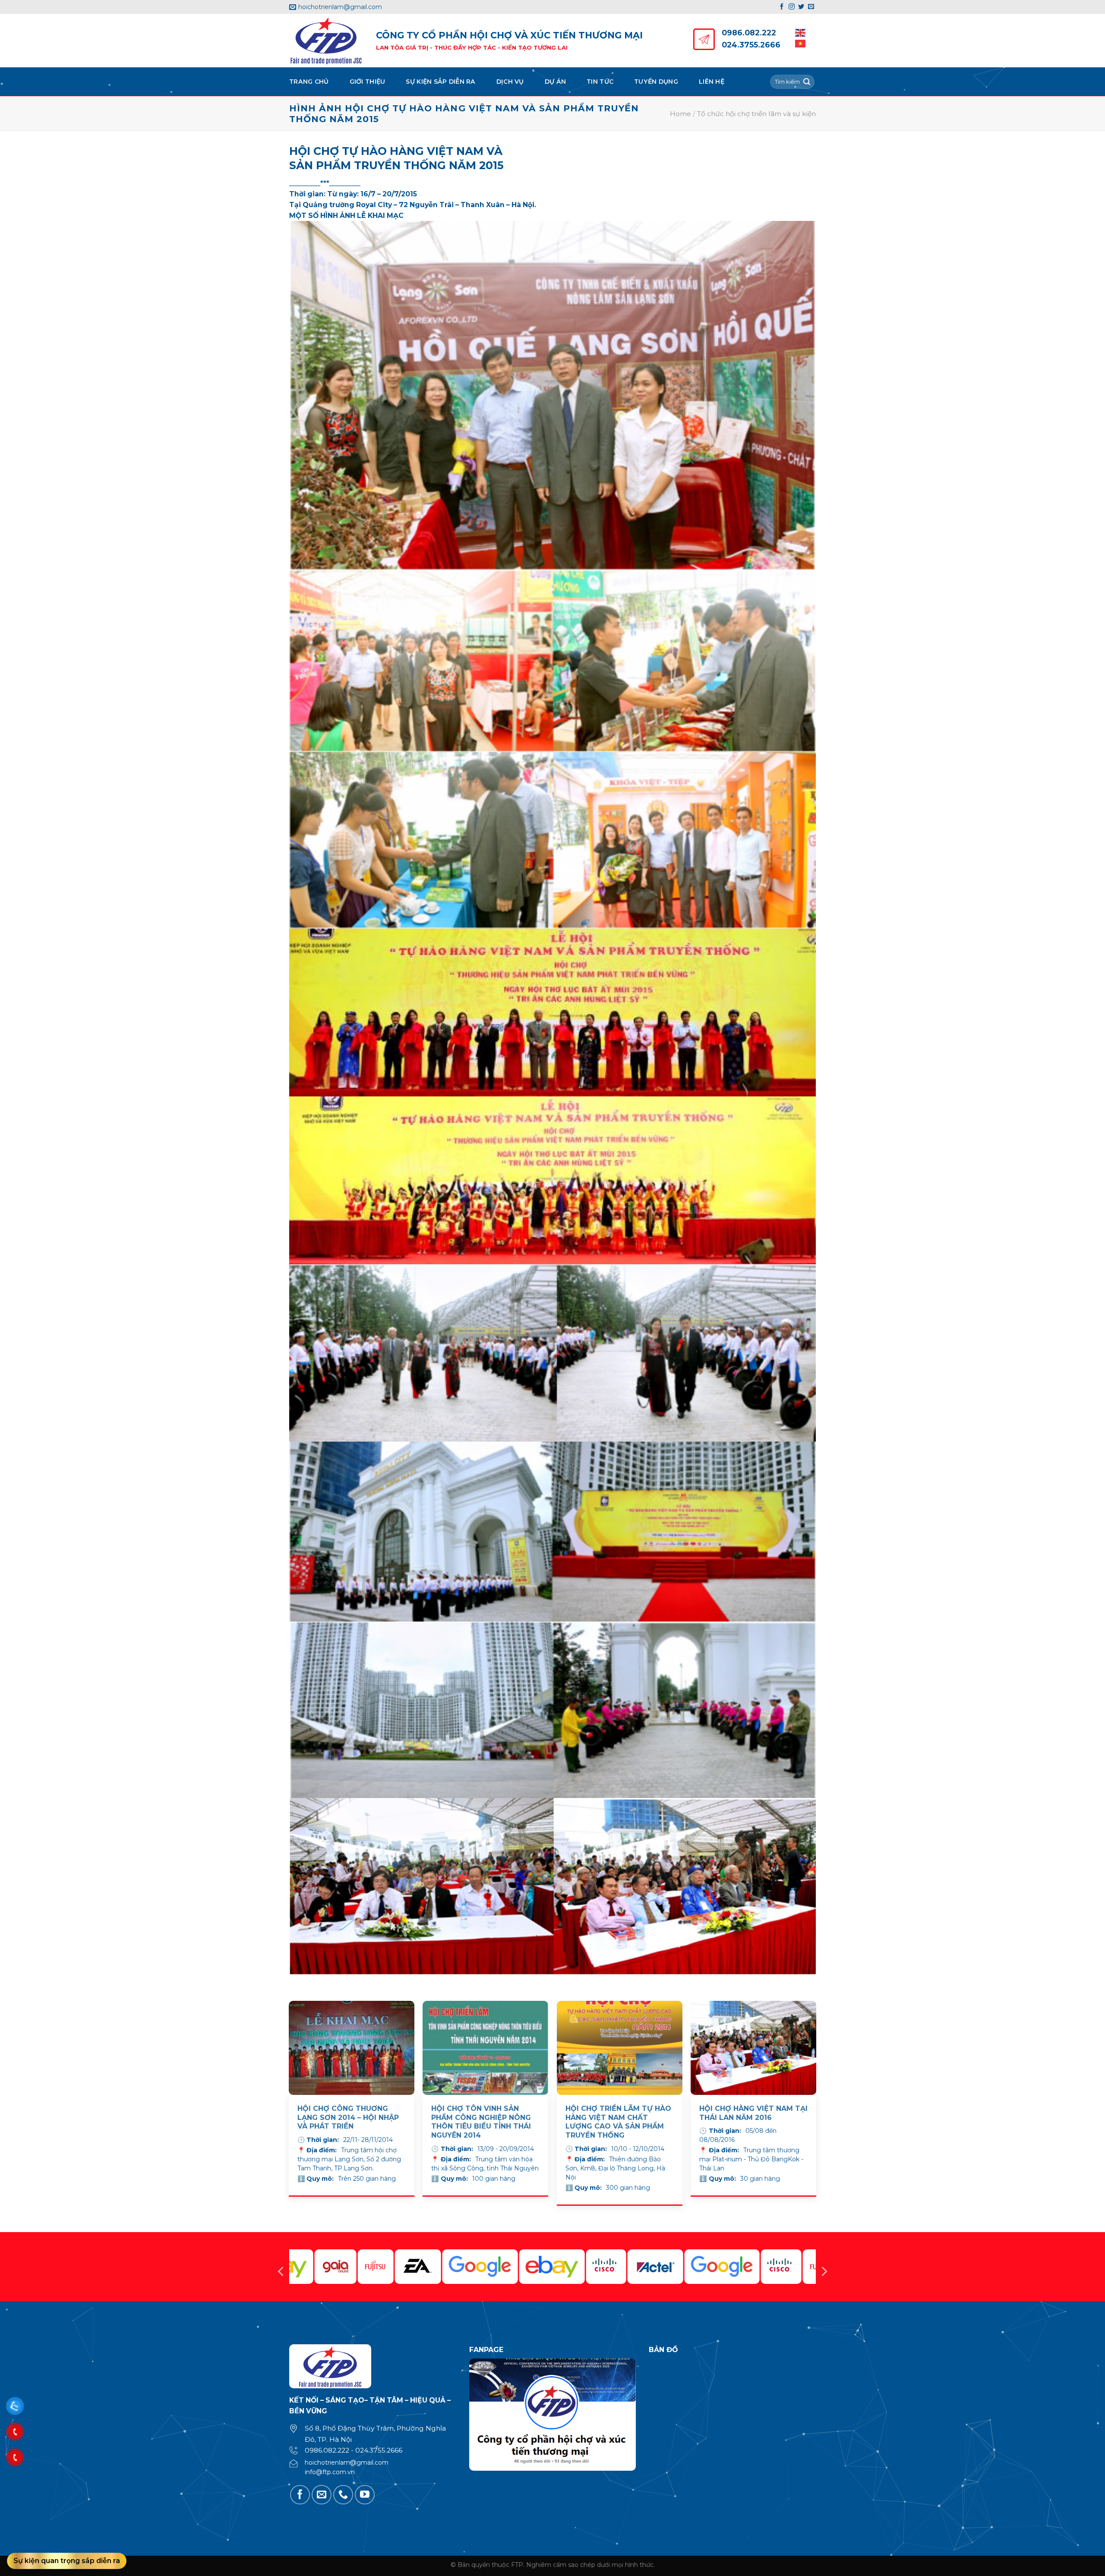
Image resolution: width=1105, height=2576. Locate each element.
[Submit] (807, 82)
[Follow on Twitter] (801, 7)
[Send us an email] (811, 7)
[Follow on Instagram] (792, 7)
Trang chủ (309, 82)
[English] (801, 32)
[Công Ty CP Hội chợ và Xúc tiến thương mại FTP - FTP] (326, 41)
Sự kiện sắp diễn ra (440, 82)
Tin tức (600, 82)
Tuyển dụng (656, 82)
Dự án (555, 82)
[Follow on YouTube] (365, 2495)
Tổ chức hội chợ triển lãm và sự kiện (756, 114)
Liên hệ (712, 82)
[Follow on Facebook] (782, 7)
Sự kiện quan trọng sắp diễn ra (67, 2561)
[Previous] (289, 2116)
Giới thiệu (368, 82)
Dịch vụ (510, 82)
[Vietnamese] (801, 43)
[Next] (816, 2116)
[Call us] (343, 2495)
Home (680, 114)
